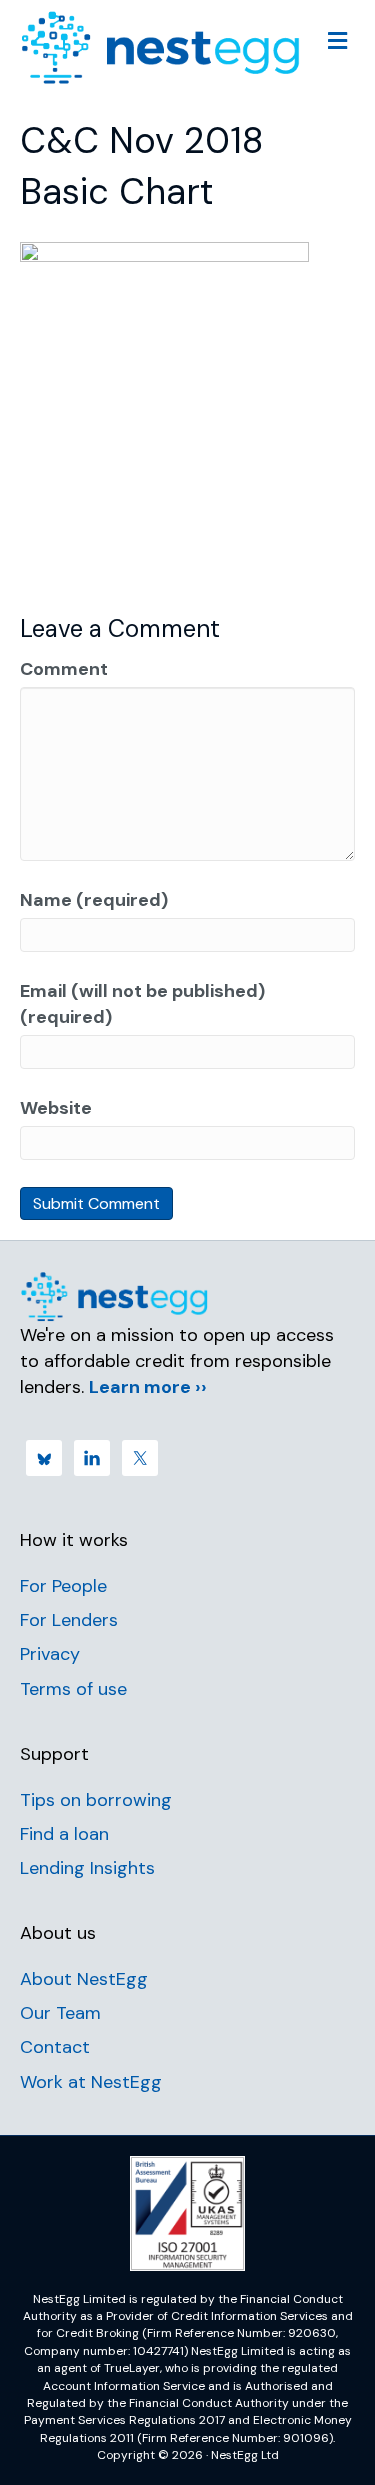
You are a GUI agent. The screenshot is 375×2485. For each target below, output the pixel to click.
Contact (55, 2047)
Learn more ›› (148, 1387)
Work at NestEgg (91, 2082)
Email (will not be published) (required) (142, 1004)
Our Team (60, 2013)
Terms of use (73, 1689)
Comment (64, 669)
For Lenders (69, 1620)
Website (56, 1108)
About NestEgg (84, 1979)
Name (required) (94, 900)
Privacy (50, 1654)
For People (63, 1586)
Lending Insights (87, 1868)
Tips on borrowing (96, 1800)
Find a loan (64, 1834)
